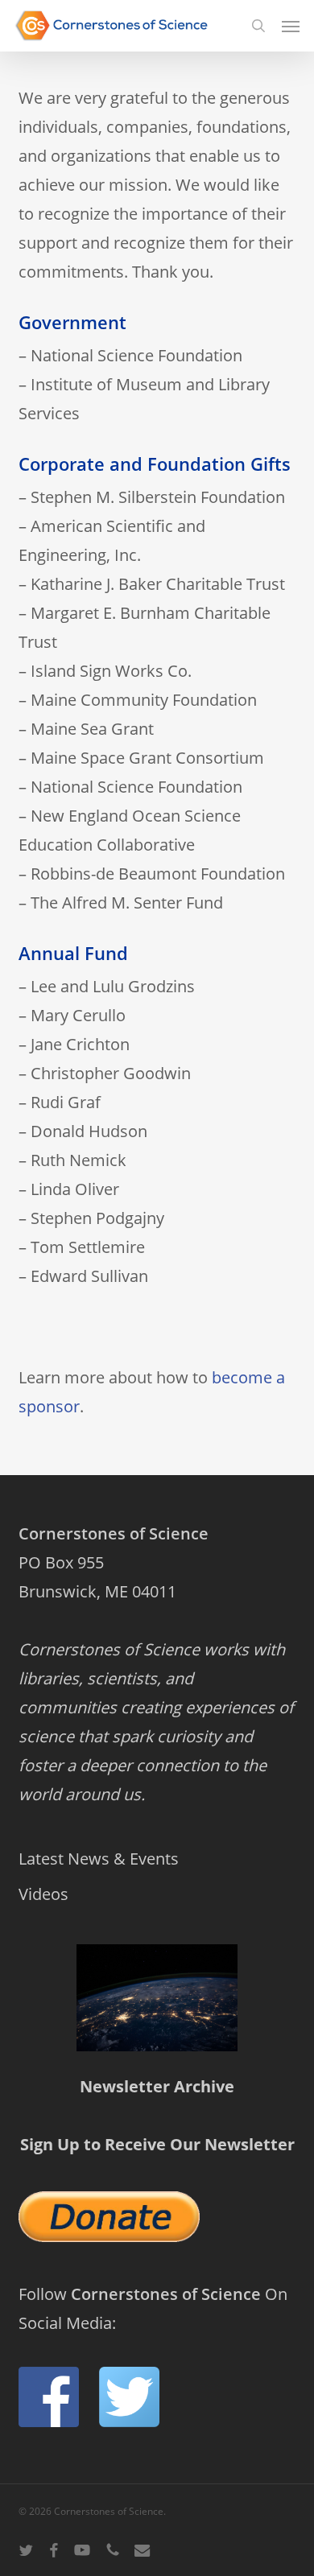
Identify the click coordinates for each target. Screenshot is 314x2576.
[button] (291, 26)
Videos (43, 1894)
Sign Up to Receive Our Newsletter (157, 2144)
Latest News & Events (99, 1859)
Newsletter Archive (157, 2086)
